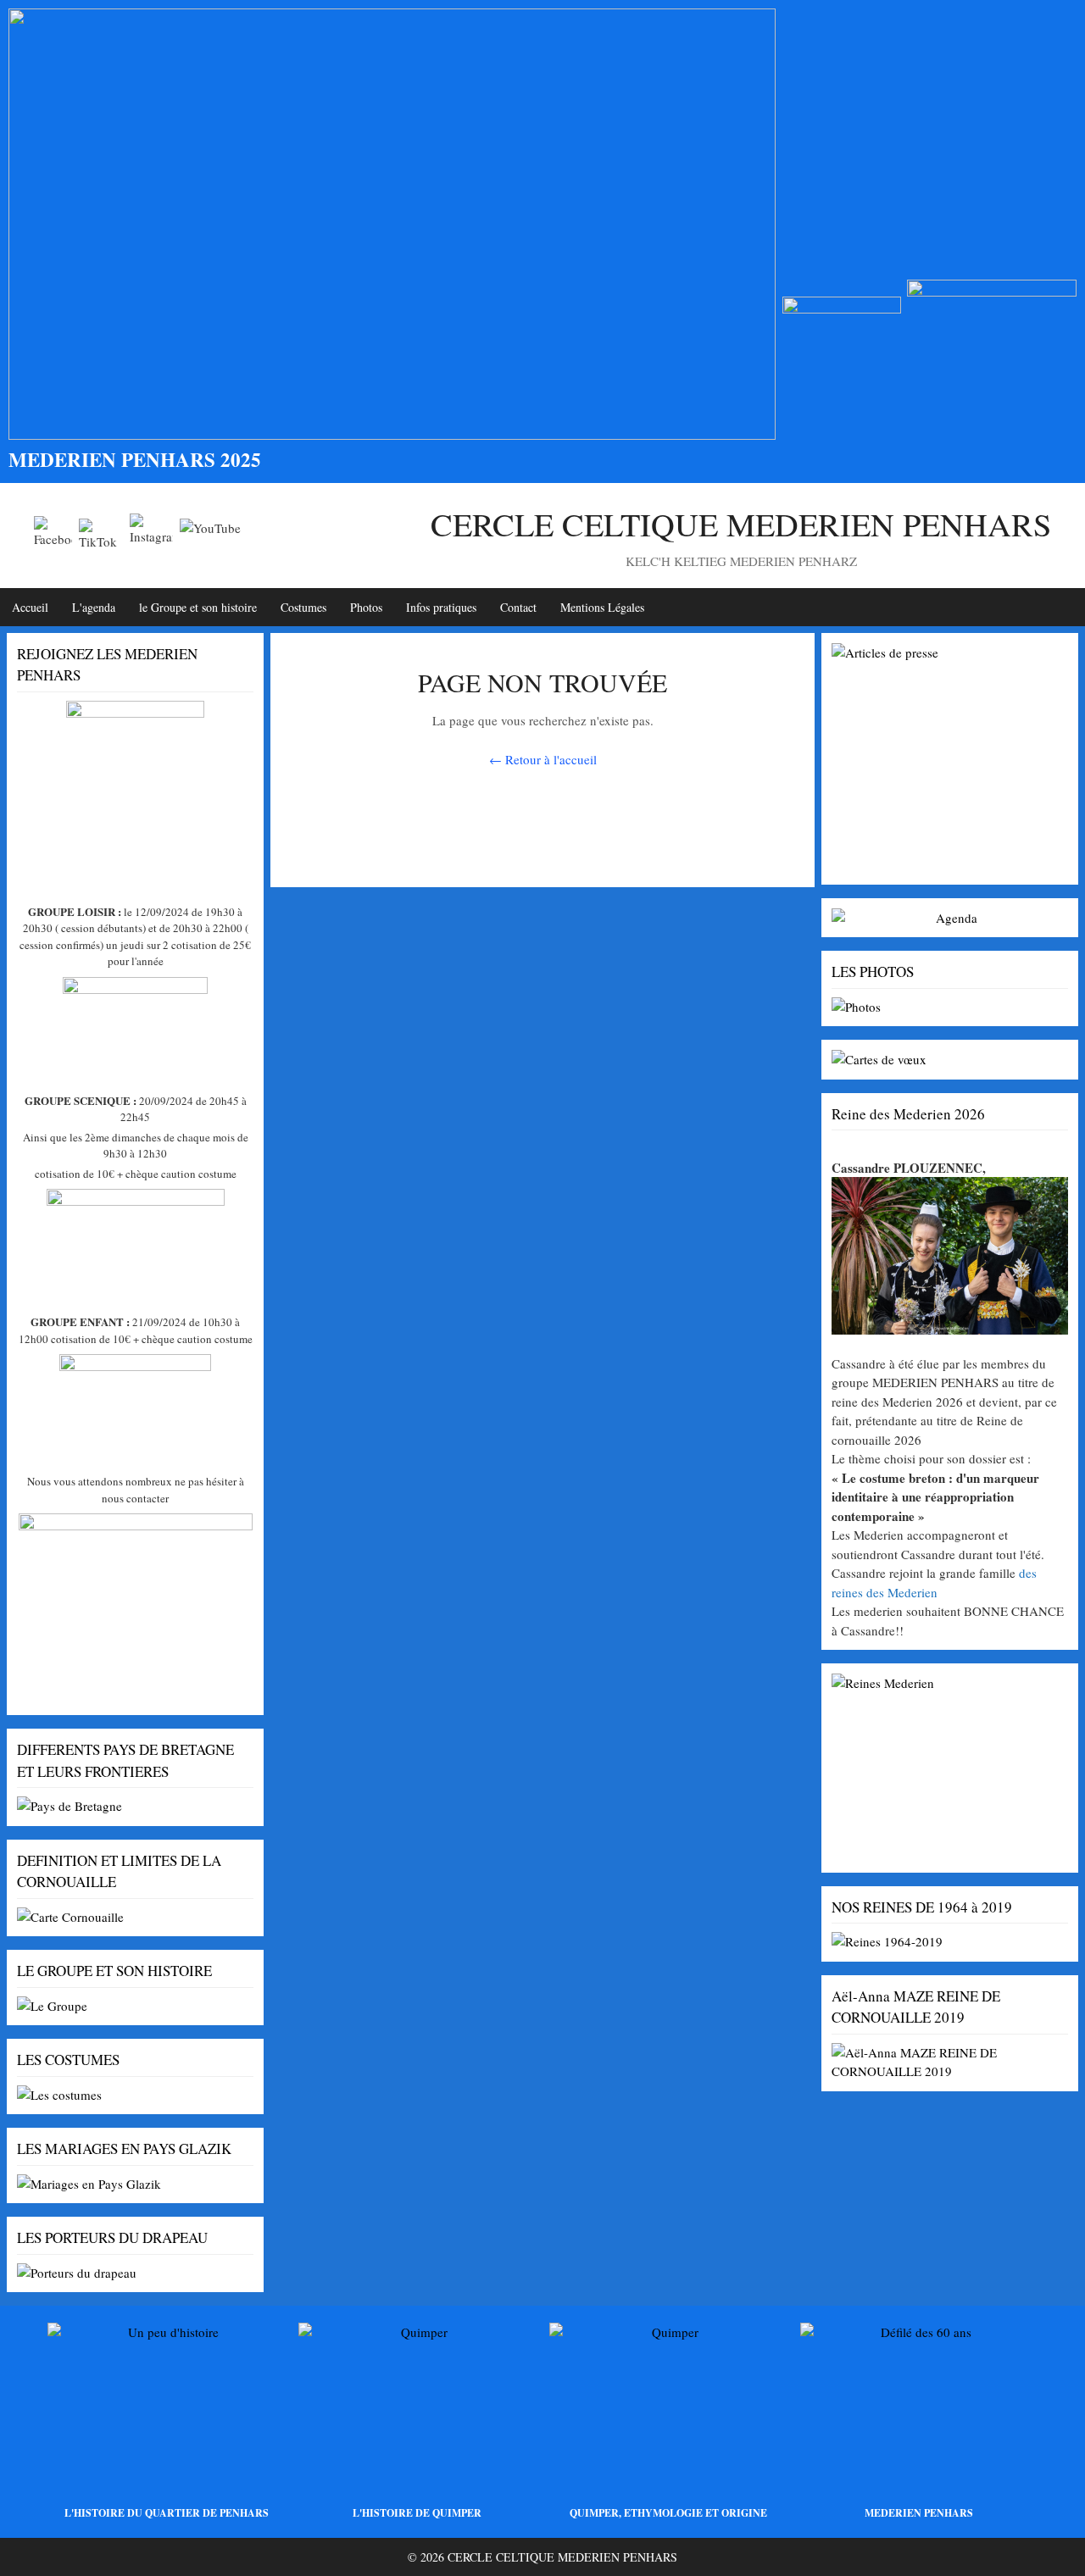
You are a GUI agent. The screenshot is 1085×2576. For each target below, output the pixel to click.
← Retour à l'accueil (543, 759)
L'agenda (94, 607)
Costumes (303, 607)
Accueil (30, 607)
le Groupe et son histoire (198, 607)
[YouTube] (210, 536)
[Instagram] (151, 535)
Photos (366, 607)
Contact (518, 607)
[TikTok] (101, 535)
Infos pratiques (441, 607)
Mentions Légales (602, 607)
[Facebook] (53, 535)
